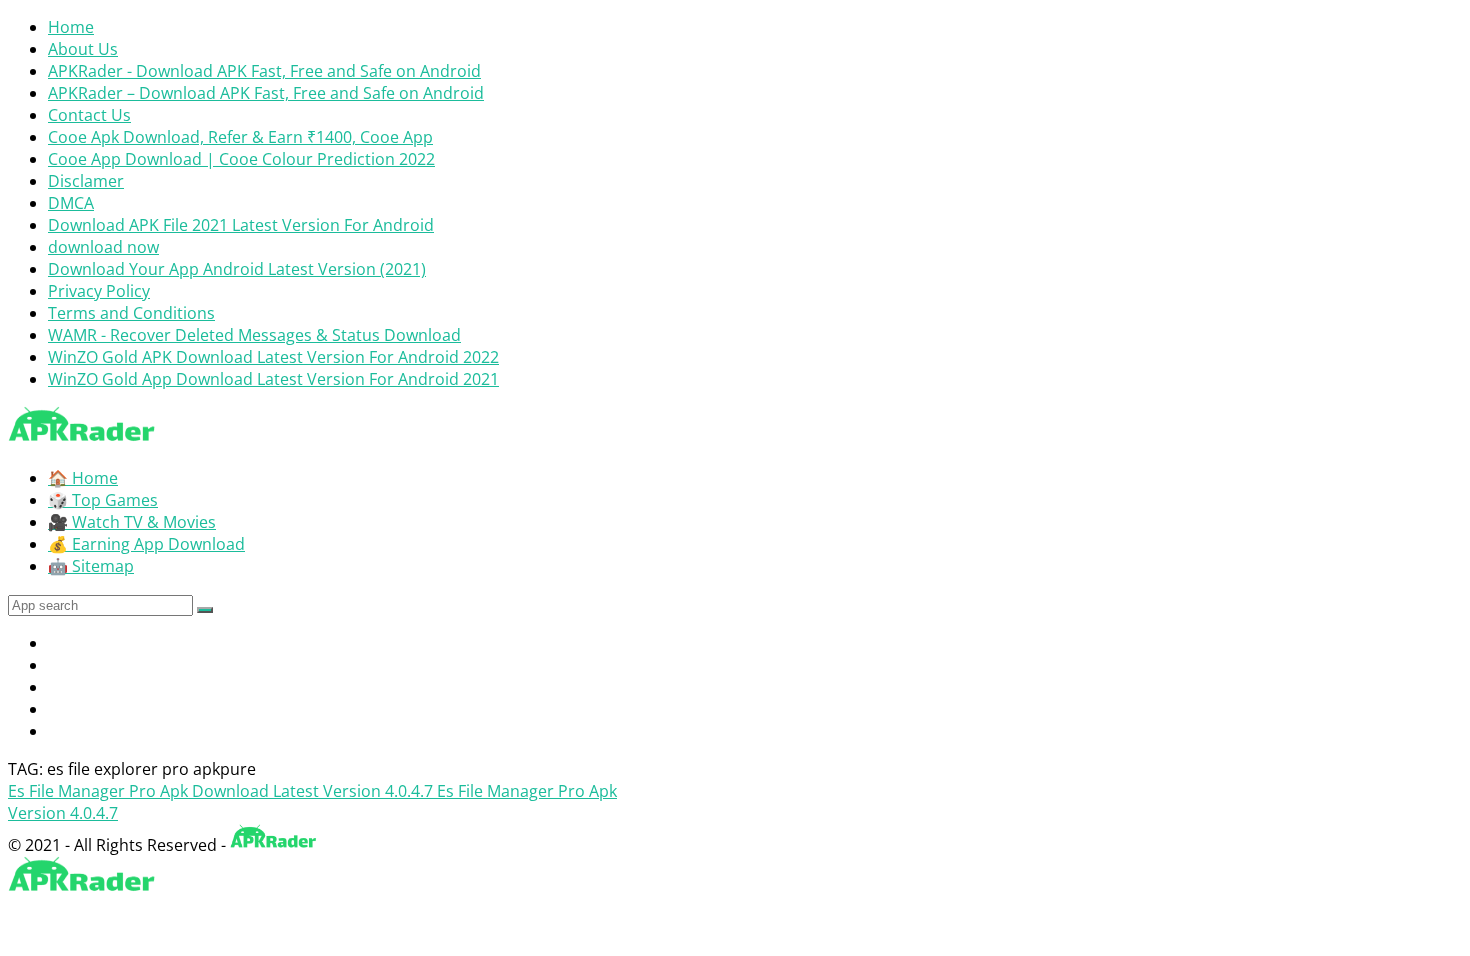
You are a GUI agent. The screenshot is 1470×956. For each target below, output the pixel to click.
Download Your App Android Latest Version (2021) (237, 269)
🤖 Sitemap (91, 566)
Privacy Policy (99, 291)
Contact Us (89, 115)
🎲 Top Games (103, 500)
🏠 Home (83, 478)
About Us (83, 49)
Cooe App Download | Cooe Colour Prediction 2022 (241, 159)
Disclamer (86, 181)
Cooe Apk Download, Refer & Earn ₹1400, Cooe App (240, 137)
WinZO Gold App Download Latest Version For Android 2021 (273, 379)
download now (103, 247)
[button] (205, 610)
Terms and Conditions (131, 313)
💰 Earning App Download (146, 544)
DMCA (71, 203)
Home (71, 27)
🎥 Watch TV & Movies (132, 522)
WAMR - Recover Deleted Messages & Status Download (254, 335)
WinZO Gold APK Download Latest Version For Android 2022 (273, 357)
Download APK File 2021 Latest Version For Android (241, 225)
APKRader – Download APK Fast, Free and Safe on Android (266, 93)
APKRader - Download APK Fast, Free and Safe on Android (264, 71)
